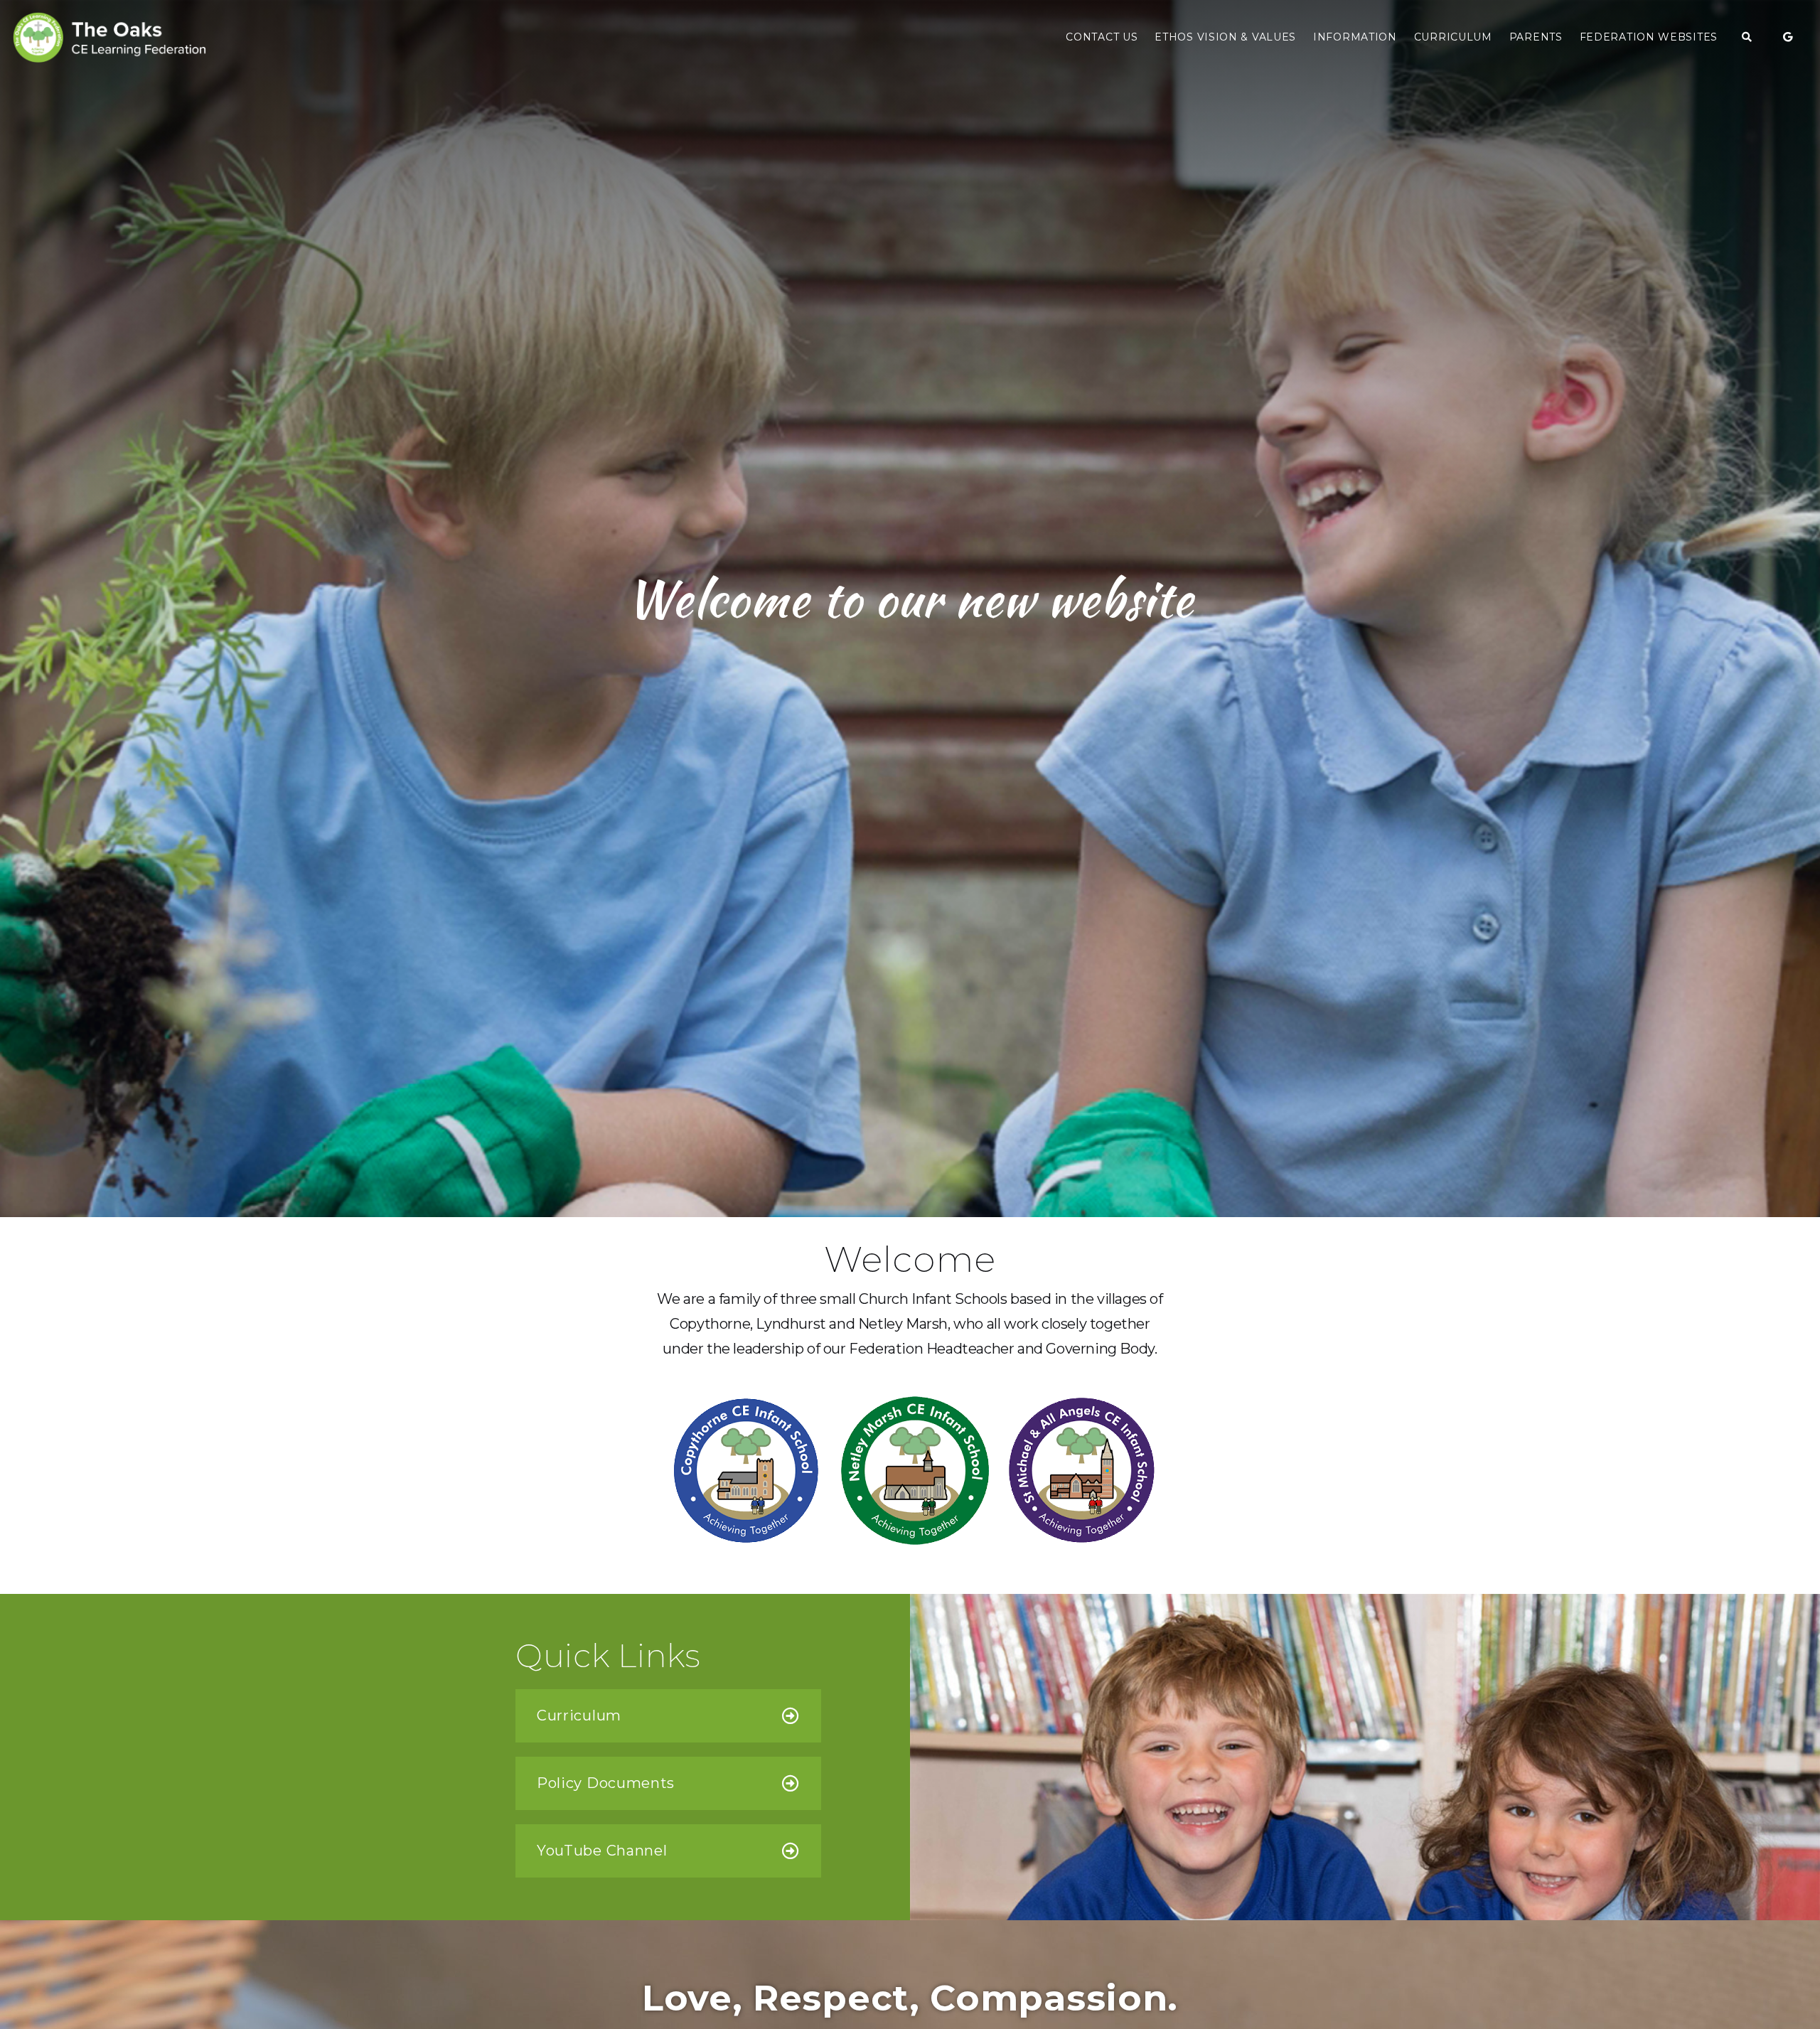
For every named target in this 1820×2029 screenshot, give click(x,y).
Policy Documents (606, 1783)
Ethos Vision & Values (1225, 37)
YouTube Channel (602, 1851)
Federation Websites (1649, 37)
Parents (1536, 37)
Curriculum (1453, 37)
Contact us (1102, 37)
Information (1355, 37)
